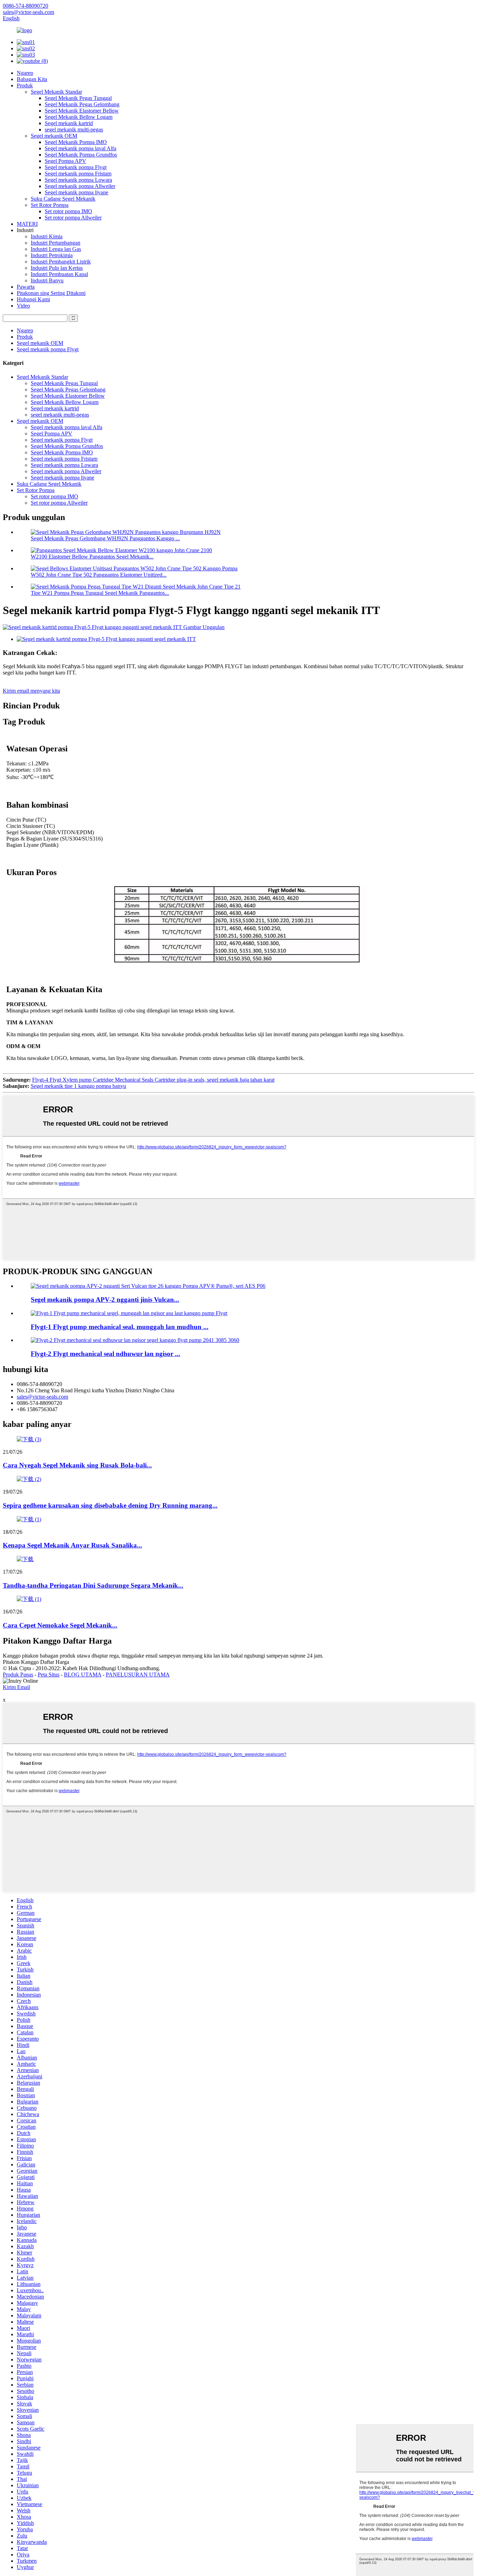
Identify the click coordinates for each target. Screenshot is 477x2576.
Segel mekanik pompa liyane (76, 192)
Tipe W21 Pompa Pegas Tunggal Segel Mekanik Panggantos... (100, 593)
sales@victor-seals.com (42, 1397)
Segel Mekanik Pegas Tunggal (78, 98)
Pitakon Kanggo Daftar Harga (36, 1662)
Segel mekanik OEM (54, 136)
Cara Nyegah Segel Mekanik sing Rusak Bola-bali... (77, 1465)
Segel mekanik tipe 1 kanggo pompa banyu (78, 1086)
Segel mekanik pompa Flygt (76, 167)
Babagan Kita (32, 79)
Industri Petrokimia (52, 255)
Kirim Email (16, 1687)
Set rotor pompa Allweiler (73, 218)
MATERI (27, 224)
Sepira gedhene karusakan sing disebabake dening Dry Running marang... (110, 1505)
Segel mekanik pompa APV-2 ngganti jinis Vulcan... (105, 1300)
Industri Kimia (47, 236)
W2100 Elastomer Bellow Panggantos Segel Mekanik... (92, 557)
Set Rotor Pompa (50, 205)
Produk (25, 85)
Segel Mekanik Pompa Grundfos (81, 155)
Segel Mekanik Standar (56, 92)
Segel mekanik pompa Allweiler (80, 186)
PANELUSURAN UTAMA (138, 1675)
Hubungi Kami (33, 299)
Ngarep (25, 73)
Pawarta (26, 287)
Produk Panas (18, 1675)
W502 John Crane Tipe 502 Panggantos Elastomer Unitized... (99, 575)
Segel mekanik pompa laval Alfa (80, 148)
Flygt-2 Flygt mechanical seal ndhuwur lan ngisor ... (105, 1354)
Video (23, 306)
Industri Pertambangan (56, 243)
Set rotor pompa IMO (68, 211)
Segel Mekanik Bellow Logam (79, 117)
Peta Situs (49, 1675)
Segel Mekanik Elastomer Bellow (82, 111)
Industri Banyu (47, 280)
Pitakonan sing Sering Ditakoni (51, 293)
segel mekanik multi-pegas (74, 129)
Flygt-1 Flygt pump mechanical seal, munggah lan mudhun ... (120, 1327)
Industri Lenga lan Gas (56, 249)
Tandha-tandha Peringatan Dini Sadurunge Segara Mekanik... (93, 1585)
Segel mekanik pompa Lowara (78, 180)
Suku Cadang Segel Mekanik (63, 199)
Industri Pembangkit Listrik (61, 262)
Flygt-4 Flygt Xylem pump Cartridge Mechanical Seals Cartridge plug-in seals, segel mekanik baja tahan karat (153, 1080)
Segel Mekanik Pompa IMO (76, 142)
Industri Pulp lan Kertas (57, 268)
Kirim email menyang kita (31, 691)
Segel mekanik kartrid (69, 123)
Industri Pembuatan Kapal (59, 274)
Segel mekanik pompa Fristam (78, 174)
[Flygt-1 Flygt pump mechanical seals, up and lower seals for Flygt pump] (129, 1313)
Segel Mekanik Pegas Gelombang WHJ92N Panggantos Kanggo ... (105, 538)
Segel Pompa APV (65, 161)
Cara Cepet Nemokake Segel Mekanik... (60, 1625)
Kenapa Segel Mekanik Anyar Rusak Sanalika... (72, 1545)
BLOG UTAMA (83, 1675)
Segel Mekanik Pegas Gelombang (82, 104)
